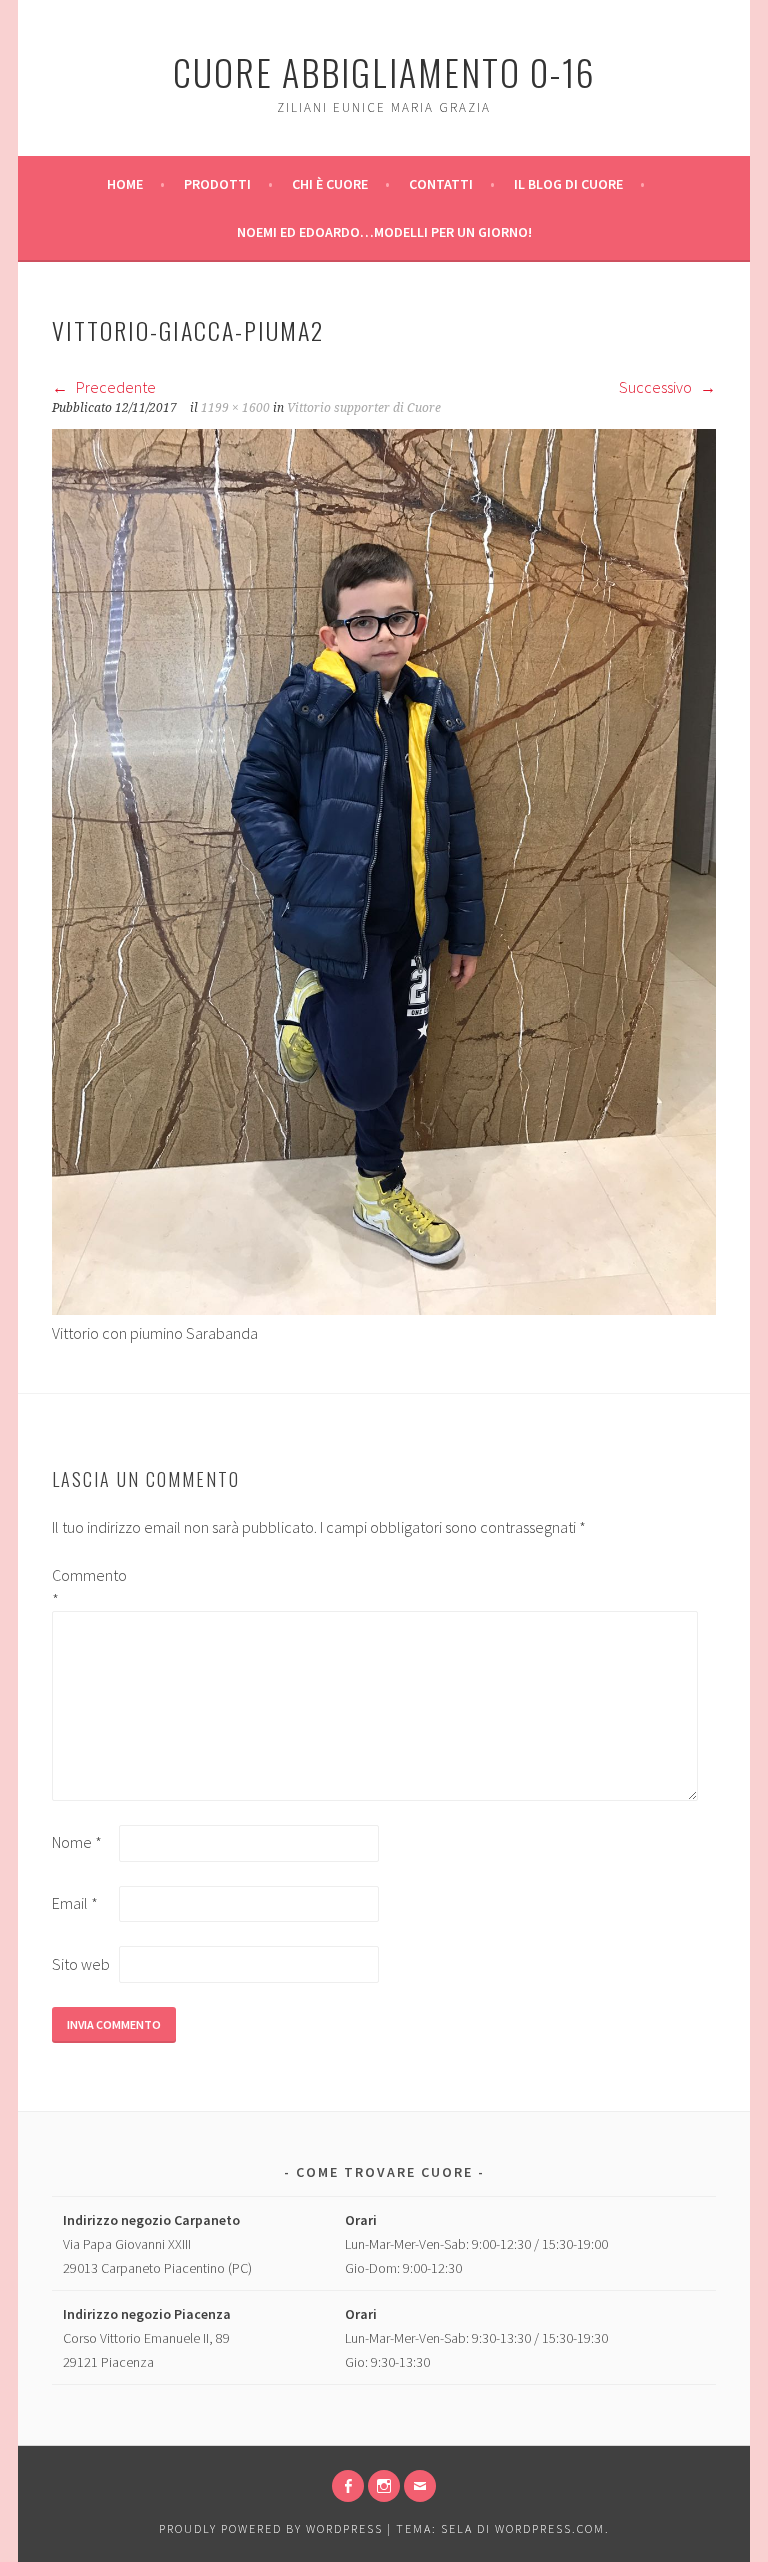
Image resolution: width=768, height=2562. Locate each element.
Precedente (114, 387)
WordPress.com (550, 2528)
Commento (84, 1587)
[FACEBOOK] (348, 2486)
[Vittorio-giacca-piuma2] (384, 1309)
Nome (77, 1842)
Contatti (441, 184)
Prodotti (217, 184)
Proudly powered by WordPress (271, 2528)
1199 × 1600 (235, 408)
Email (75, 1903)
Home (125, 184)
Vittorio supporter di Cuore (364, 408)
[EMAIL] (420, 2486)
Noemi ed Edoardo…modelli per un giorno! (384, 232)
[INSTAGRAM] (384, 2486)
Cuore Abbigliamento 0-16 (384, 71)
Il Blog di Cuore (568, 184)
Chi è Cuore (330, 184)
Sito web (81, 1964)
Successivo (657, 387)
